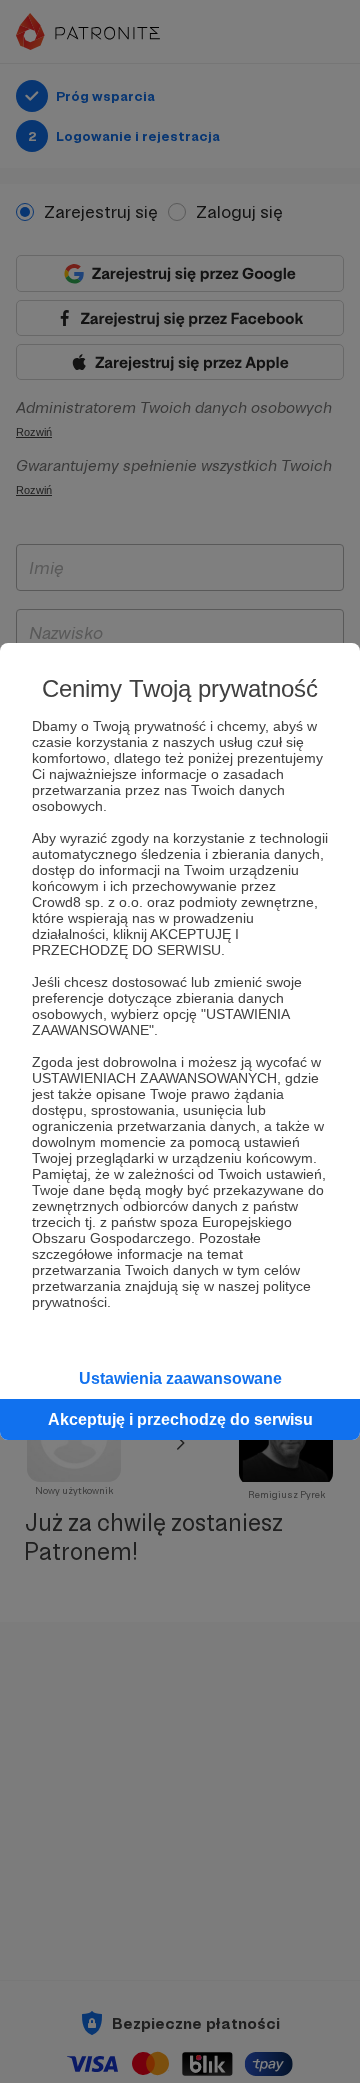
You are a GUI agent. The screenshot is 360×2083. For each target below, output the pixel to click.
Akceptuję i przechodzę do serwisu (180, 1419)
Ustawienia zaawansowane (180, 1378)
